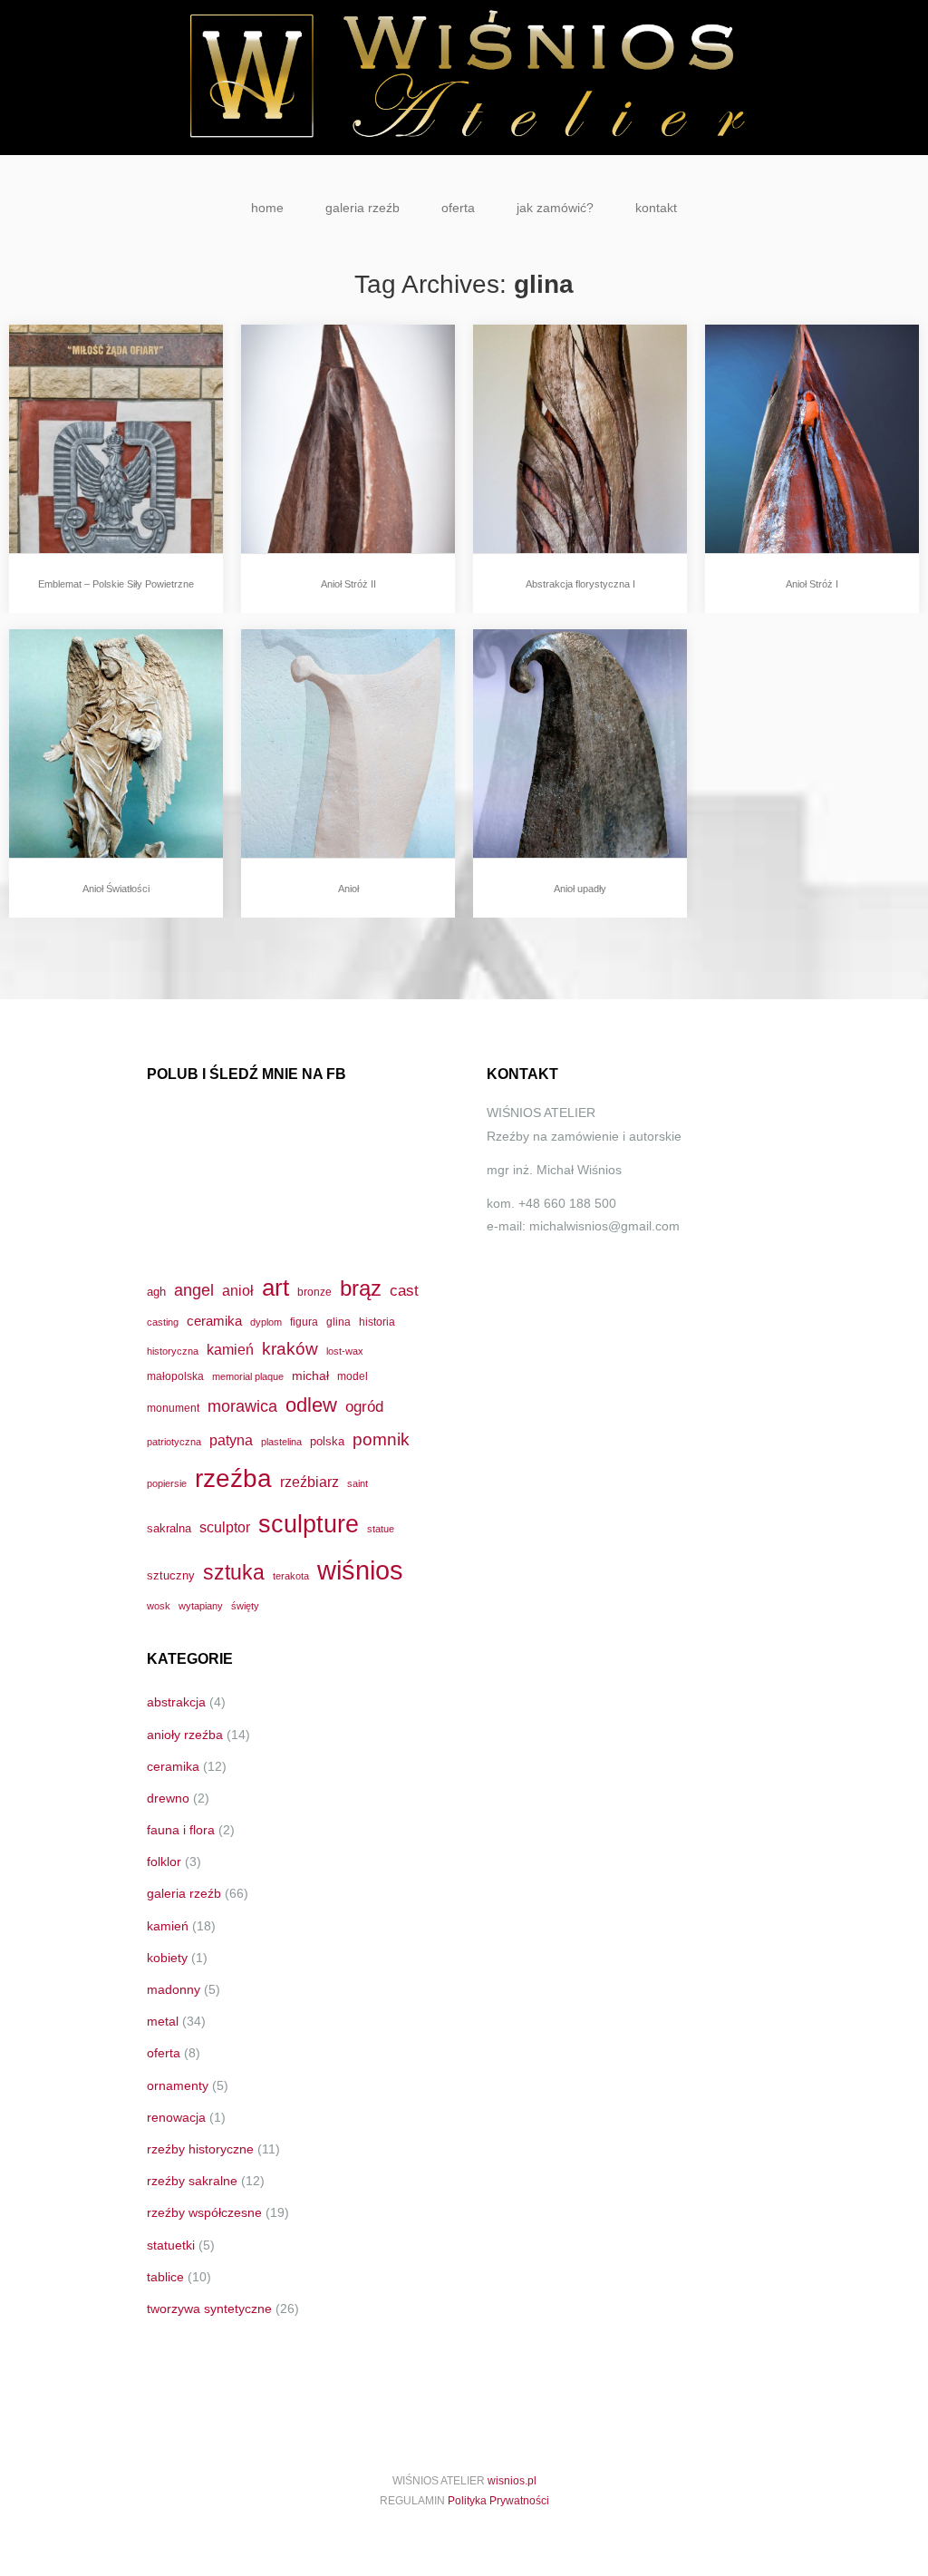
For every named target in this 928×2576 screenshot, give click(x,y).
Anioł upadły (580, 889)
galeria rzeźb (362, 208)
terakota (291, 1576)
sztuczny (171, 1575)
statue (381, 1529)
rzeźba (233, 1478)
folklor (164, 1862)
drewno (168, 1798)
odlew (311, 1405)
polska (327, 1441)
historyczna (173, 1351)
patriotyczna (174, 1442)
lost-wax (345, 1351)
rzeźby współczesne (204, 2212)
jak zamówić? (555, 208)
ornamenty (178, 2085)
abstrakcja (176, 1702)
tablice (165, 2277)
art (275, 1288)
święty (245, 1606)
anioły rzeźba (185, 1735)
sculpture (309, 1524)
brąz (361, 1288)
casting (163, 1322)
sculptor (225, 1527)
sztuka (234, 1572)
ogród (364, 1406)
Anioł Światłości (116, 889)
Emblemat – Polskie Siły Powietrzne (116, 584)
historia (377, 1322)
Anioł (348, 889)
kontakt (656, 208)
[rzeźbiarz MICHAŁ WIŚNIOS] (464, 78)
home (267, 208)
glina (338, 1322)
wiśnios (360, 1570)
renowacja (176, 2117)
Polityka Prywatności (498, 2501)
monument (173, 1408)
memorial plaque (248, 1376)
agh (156, 1292)
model (353, 1376)
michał (310, 1375)
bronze (314, 1292)
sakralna (169, 1528)
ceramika (214, 1321)
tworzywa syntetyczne (209, 2309)
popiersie (167, 1483)
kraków (290, 1349)
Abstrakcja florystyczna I (580, 584)
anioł (238, 1290)
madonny (174, 1989)
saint (358, 1483)
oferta (458, 208)
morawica (242, 1406)
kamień (230, 1350)
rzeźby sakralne (192, 2181)
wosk (159, 1606)
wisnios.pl (512, 2481)
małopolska (175, 1376)
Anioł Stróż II (348, 584)
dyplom (266, 1322)
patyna (231, 1440)
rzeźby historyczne (200, 2149)
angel (194, 1290)
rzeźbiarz (309, 1482)
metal (163, 2021)
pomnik (381, 1439)
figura (304, 1322)
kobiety (167, 1958)
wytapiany (201, 1606)
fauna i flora (181, 1830)
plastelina (281, 1442)
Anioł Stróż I (812, 584)
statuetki (171, 2245)
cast (404, 1290)
